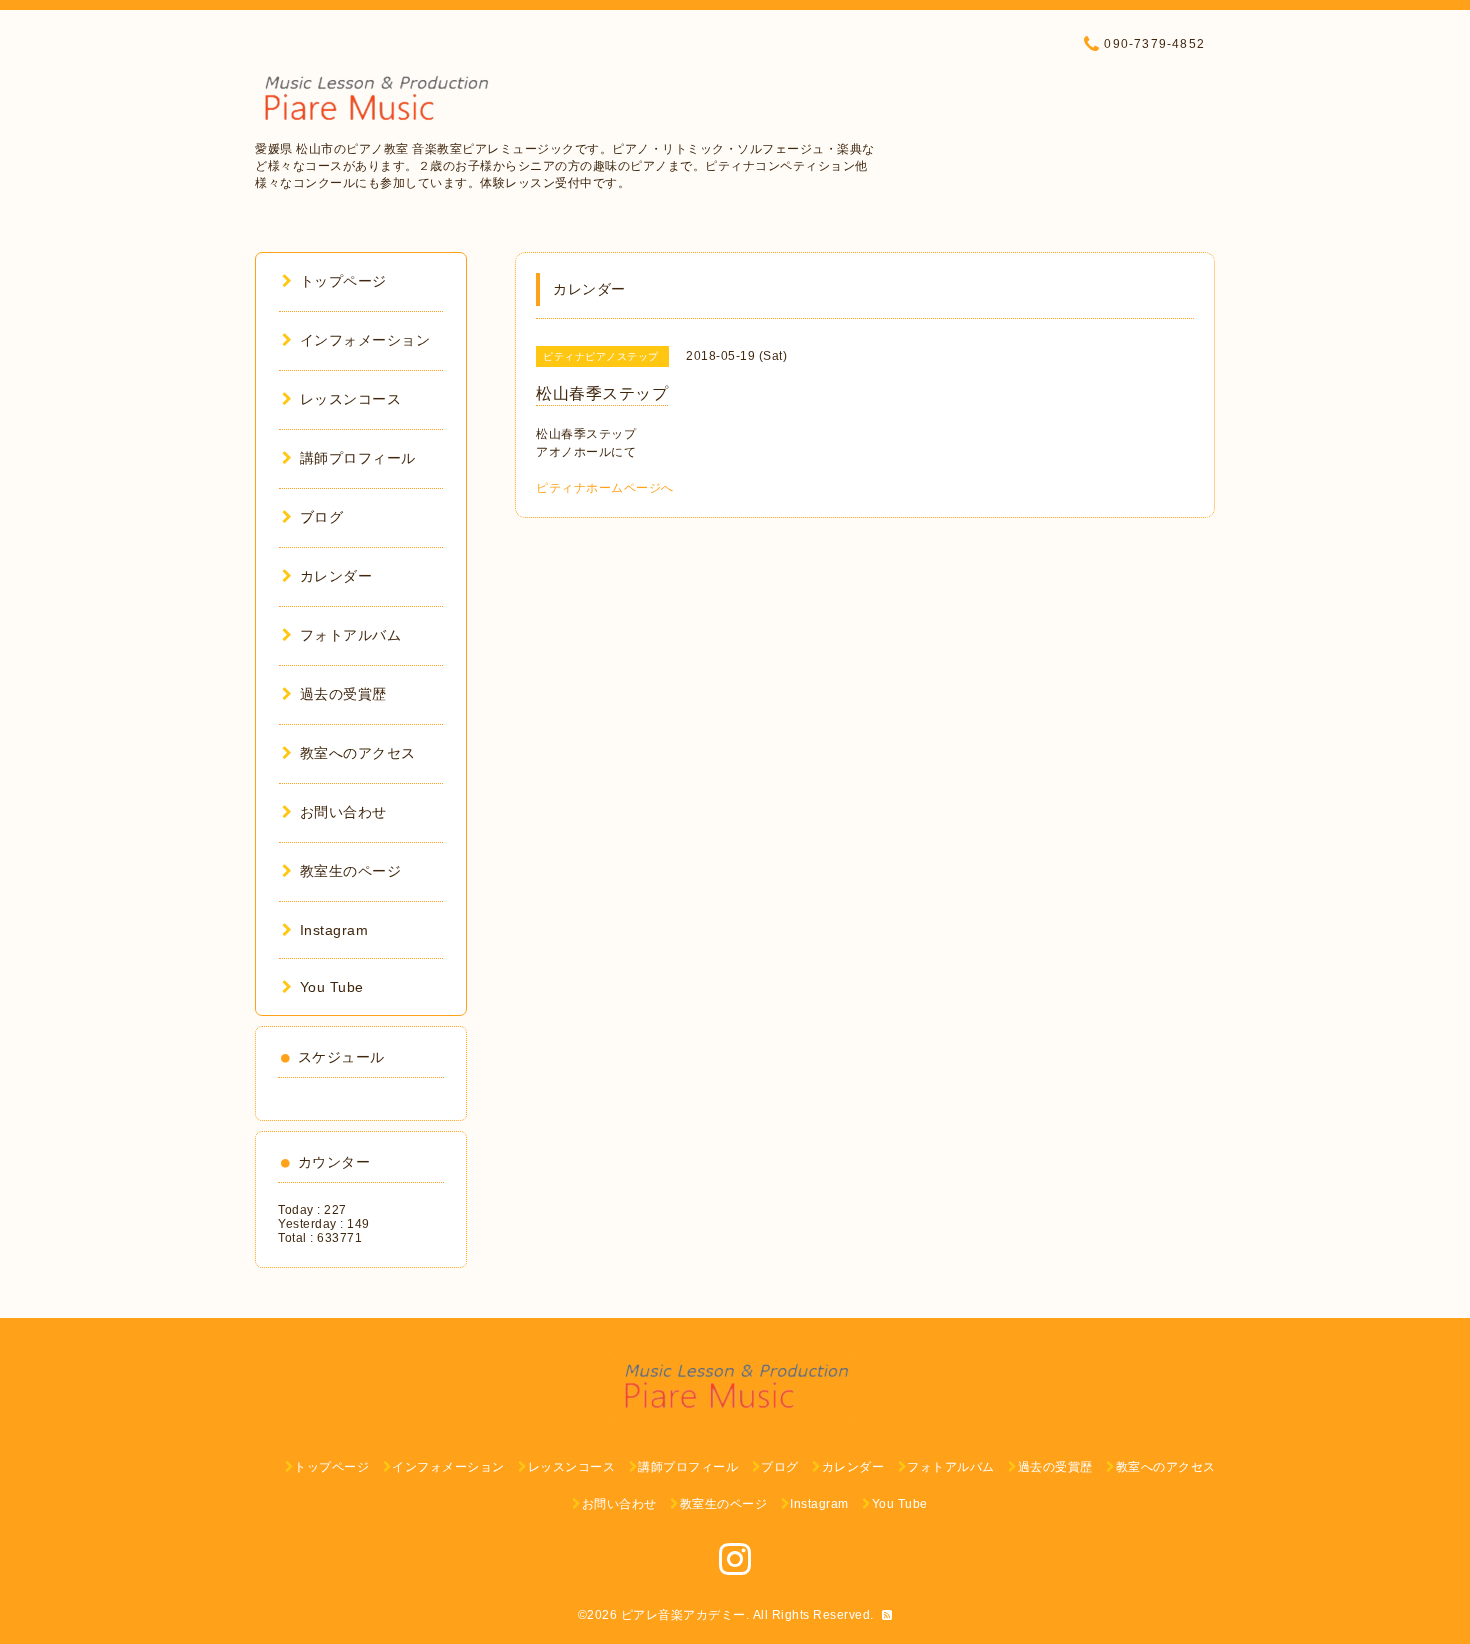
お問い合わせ (343, 812)
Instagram (334, 930)
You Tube (332, 987)
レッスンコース (350, 399)
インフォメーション (365, 340)
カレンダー (336, 576)
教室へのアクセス (358, 753)
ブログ (321, 517)
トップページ (343, 281)
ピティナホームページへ (605, 488)
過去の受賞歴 (343, 694)
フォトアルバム (350, 635)
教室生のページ (350, 871)
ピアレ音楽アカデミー (683, 1615)
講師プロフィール (358, 458)
